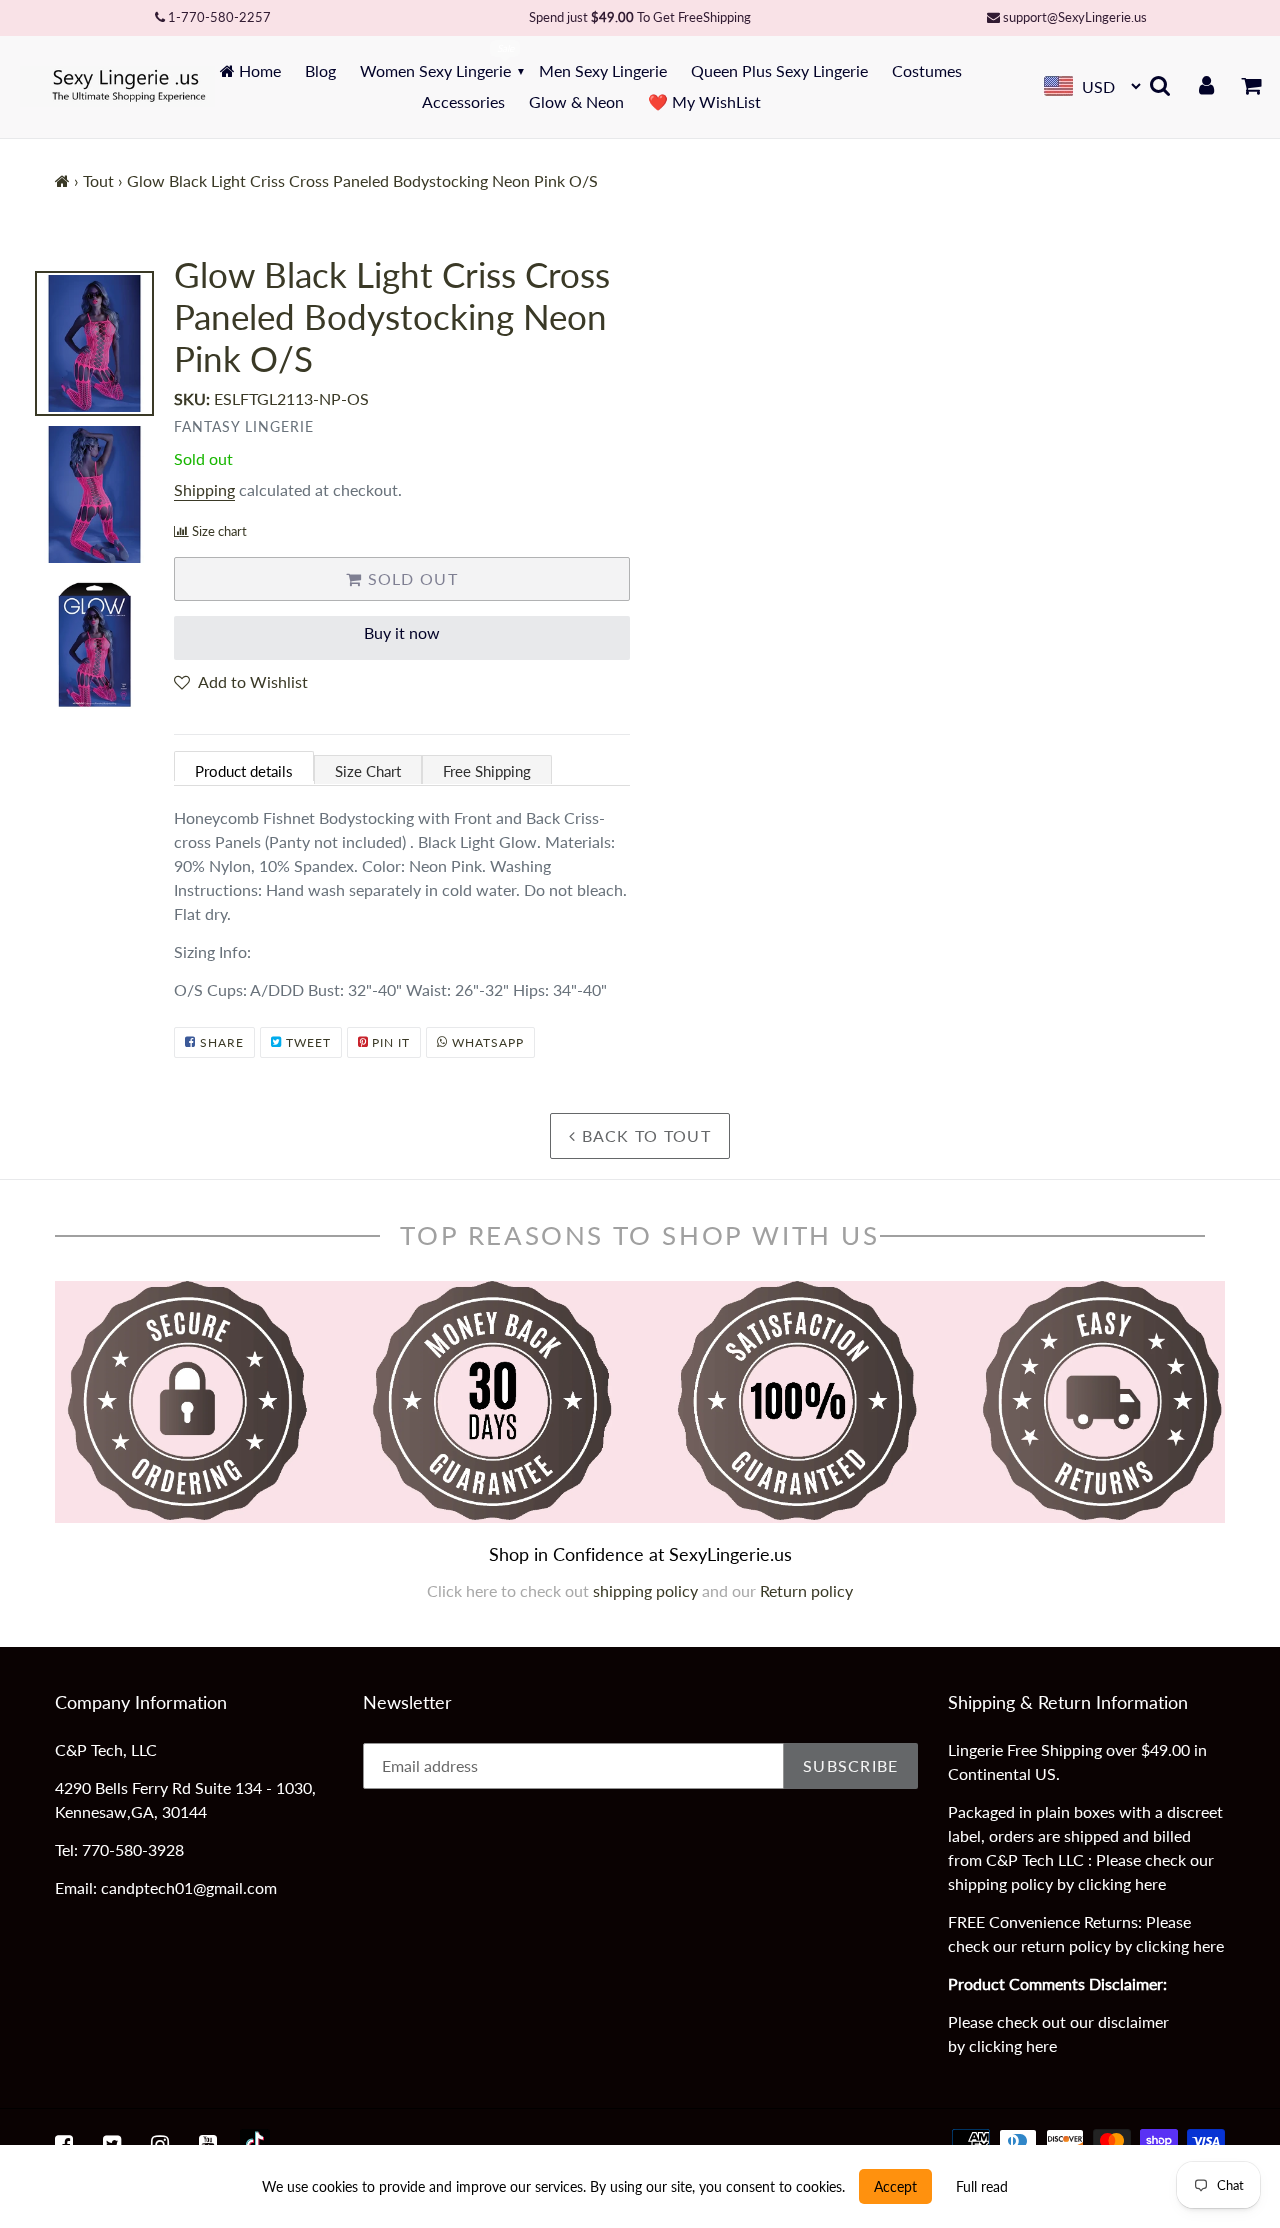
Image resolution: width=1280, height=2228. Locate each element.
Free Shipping (487, 771)
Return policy (806, 1590)
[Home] (62, 180)
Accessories (463, 101)
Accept (895, 2186)
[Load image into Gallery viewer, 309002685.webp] (94, 343)
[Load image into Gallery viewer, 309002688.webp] (94, 494)
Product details (244, 771)
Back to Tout (643, 1135)
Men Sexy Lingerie (603, 70)
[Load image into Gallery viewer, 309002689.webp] (94, 645)
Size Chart (368, 771)
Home (258, 70)
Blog (320, 70)
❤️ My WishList (704, 101)
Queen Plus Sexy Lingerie (779, 70)
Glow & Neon (576, 101)
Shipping (204, 489)
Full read (982, 2186)
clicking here (1122, 1883)
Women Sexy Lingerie (435, 70)
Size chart (219, 531)
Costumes (927, 70)
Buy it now (402, 632)
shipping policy (647, 1590)
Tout (98, 180)
